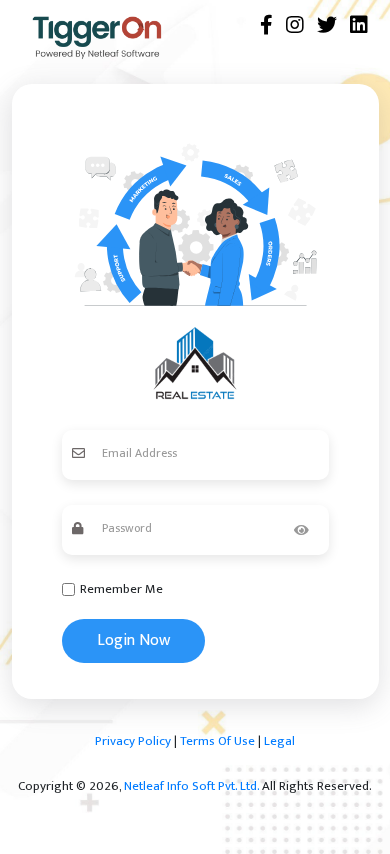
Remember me (121, 590)
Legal (279, 741)
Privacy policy (133, 741)
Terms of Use (217, 741)
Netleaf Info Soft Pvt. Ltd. (191, 786)
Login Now (133, 640)
